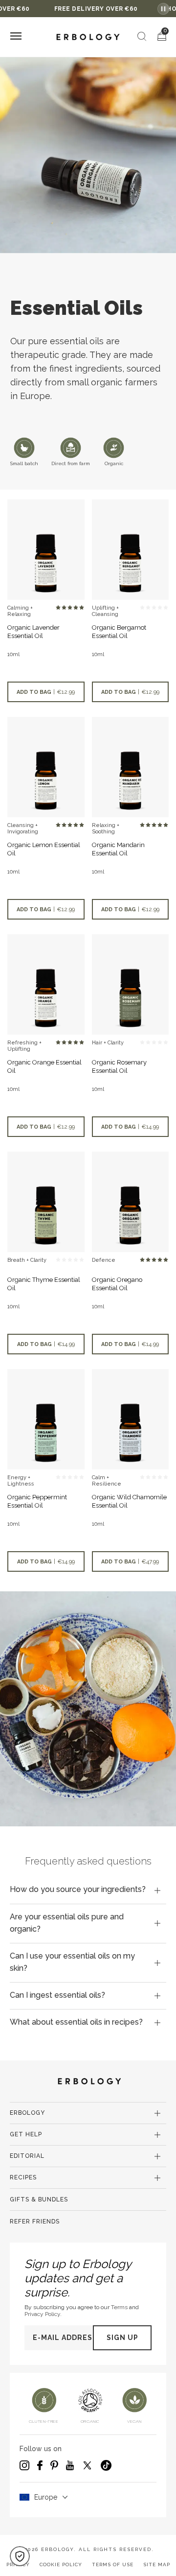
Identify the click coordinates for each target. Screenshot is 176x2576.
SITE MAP (157, 2564)
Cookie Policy (61, 2564)
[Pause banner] (163, 9)
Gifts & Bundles (39, 2199)
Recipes (23, 2177)
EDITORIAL (27, 2156)
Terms (119, 2307)
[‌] (46, 550)
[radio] (58, 608)
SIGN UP (122, 2338)
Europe (46, 2497)
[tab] (88, 1890)
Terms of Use (113, 2564)
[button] (20, 2556)
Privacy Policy (42, 2314)
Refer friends (35, 2222)
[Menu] (16, 37)
